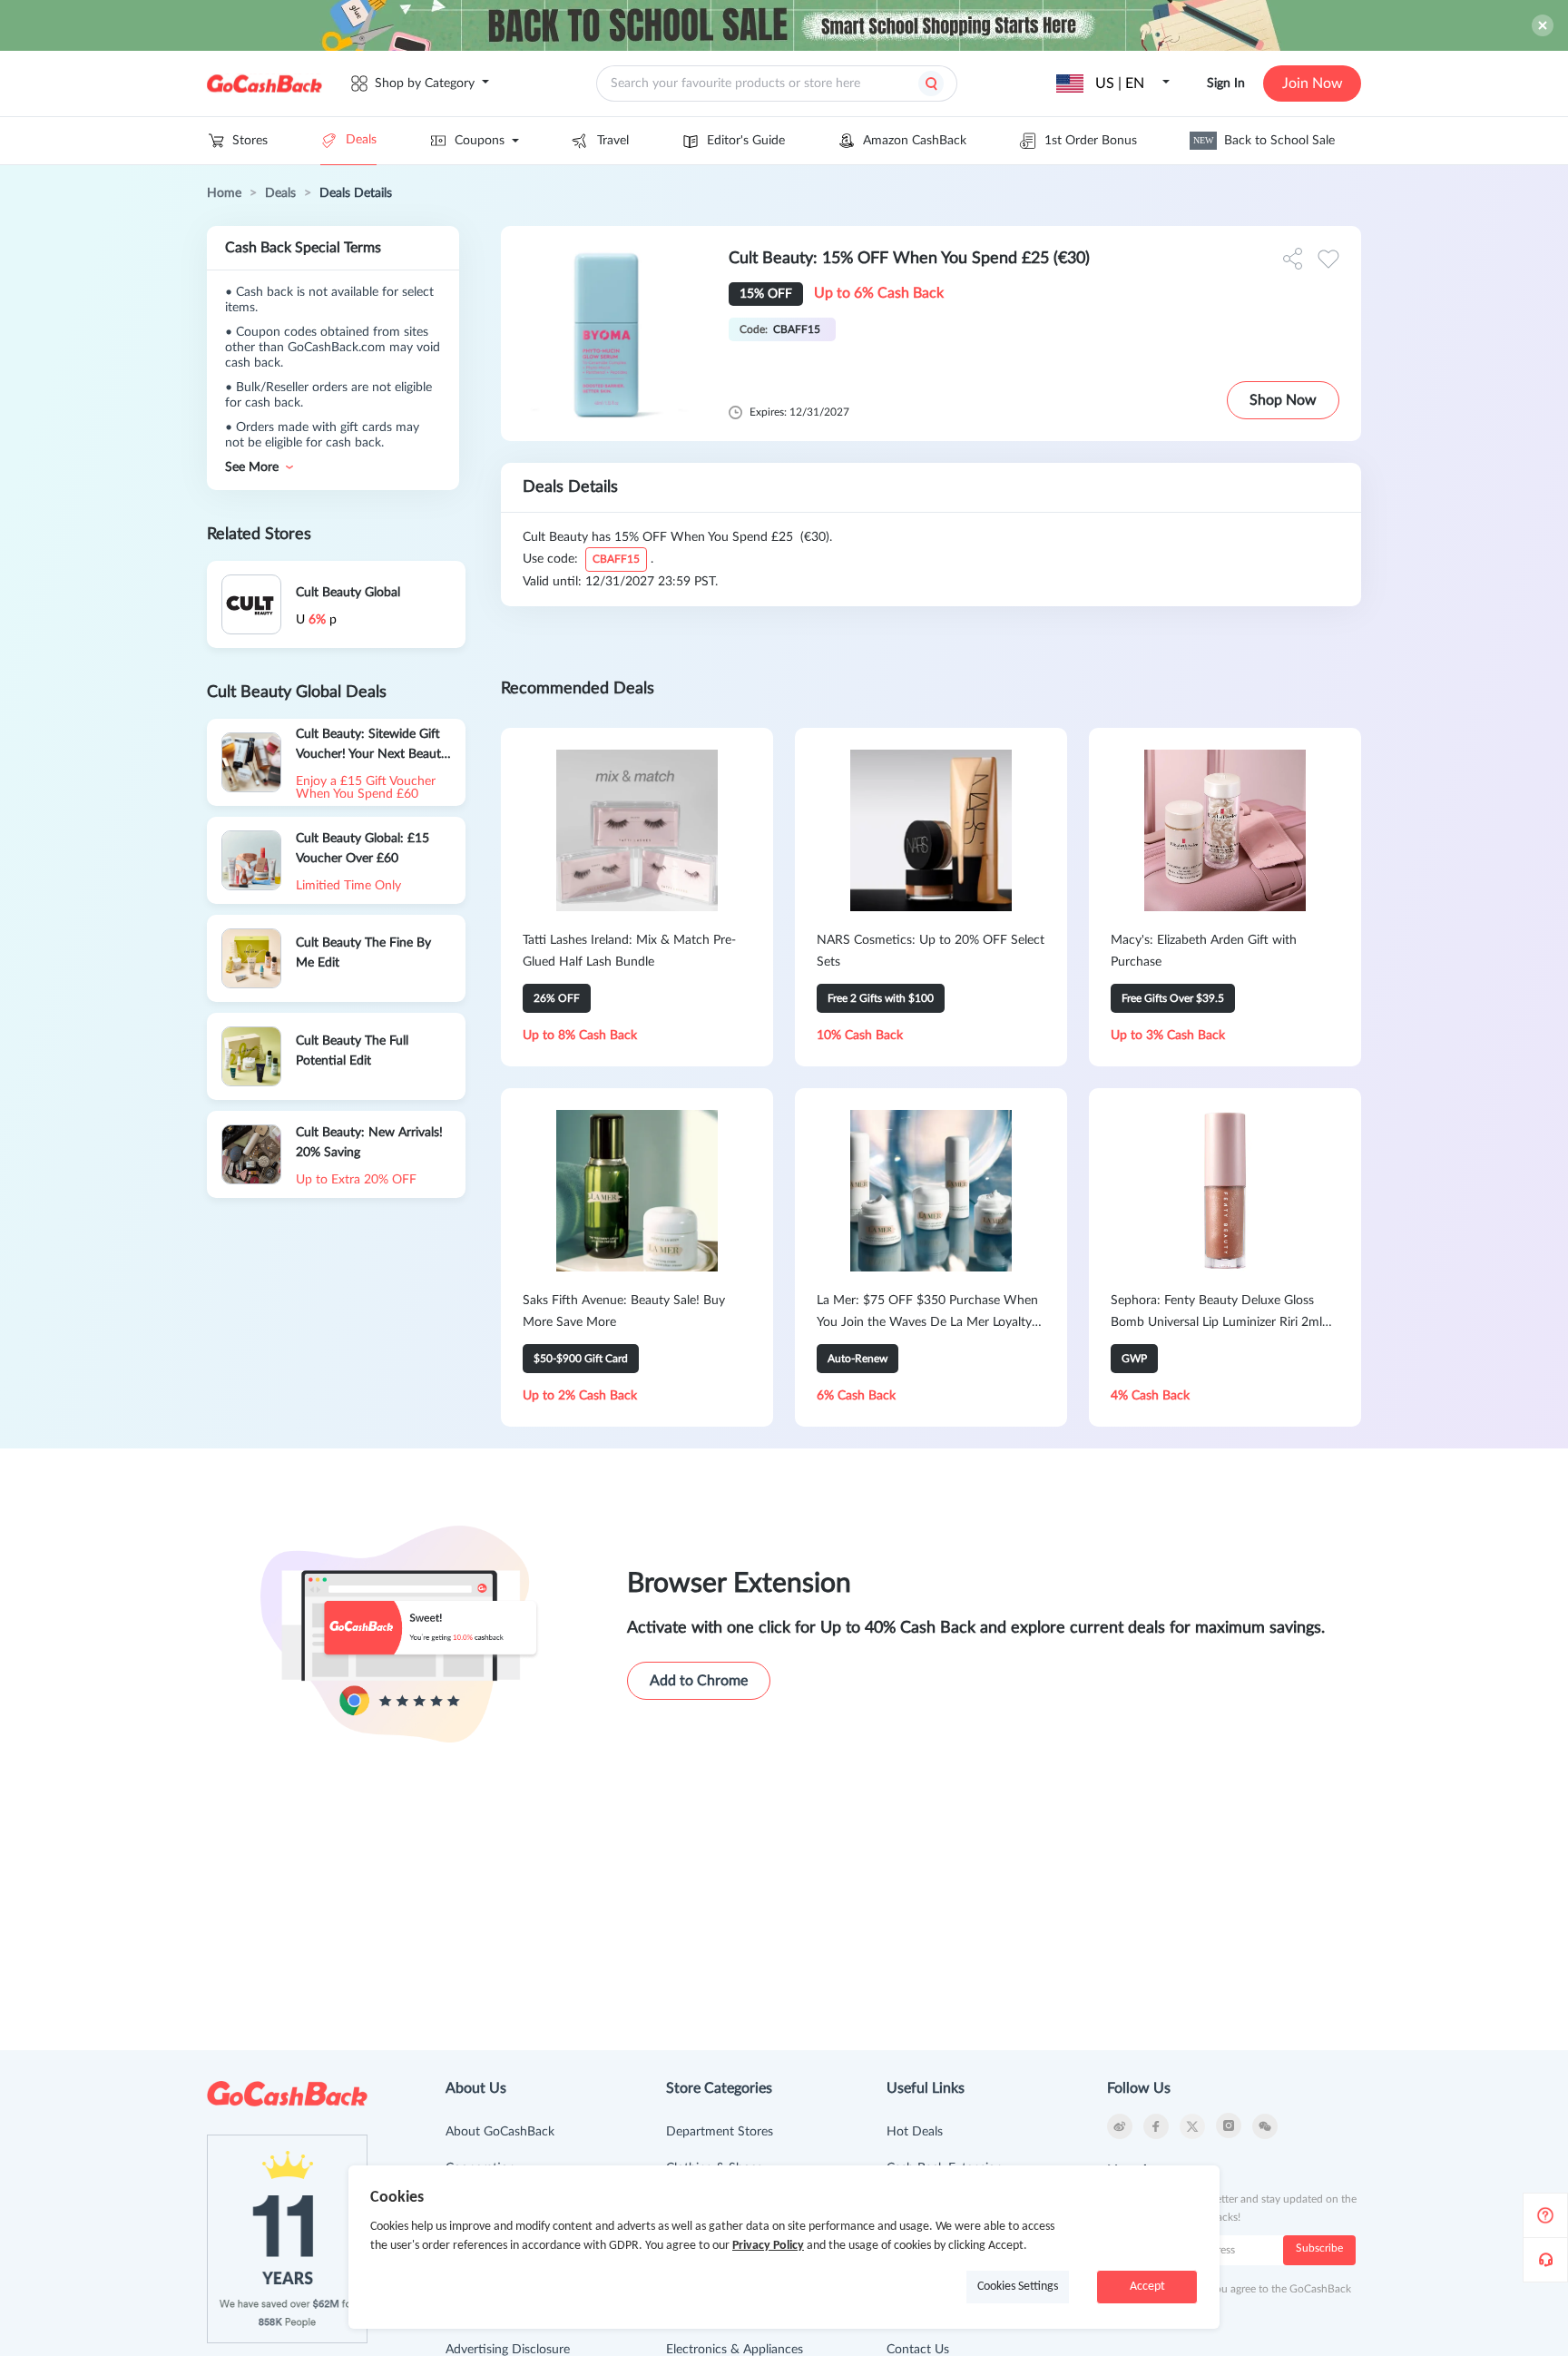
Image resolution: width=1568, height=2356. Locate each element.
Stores (250, 141)
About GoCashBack (500, 2132)
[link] (224, 193)
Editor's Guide (746, 141)
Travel (613, 141)
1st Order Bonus (1091, 141)
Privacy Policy (768, 2246)
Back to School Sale (1264, 141)
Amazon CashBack (915, 141)
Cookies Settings (1018, 2287)
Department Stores (720, 2132)
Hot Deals (915, 2132)
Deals (361, 140)
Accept (1147, 2287)
